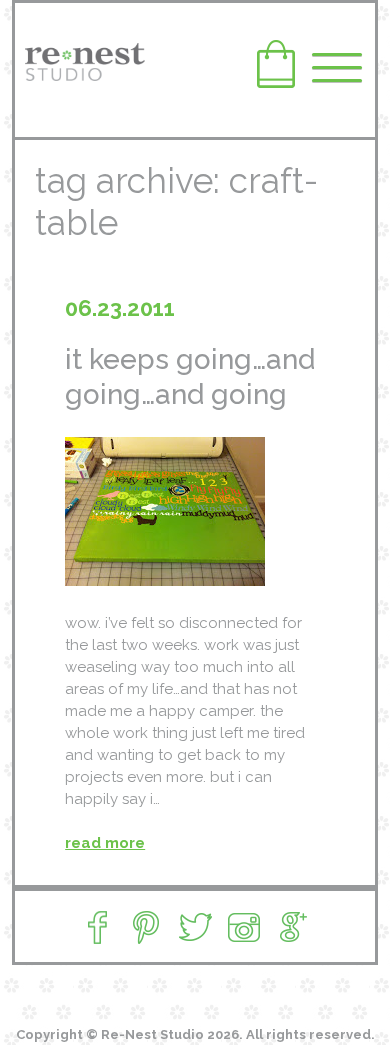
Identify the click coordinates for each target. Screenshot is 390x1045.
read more (105, 843)
